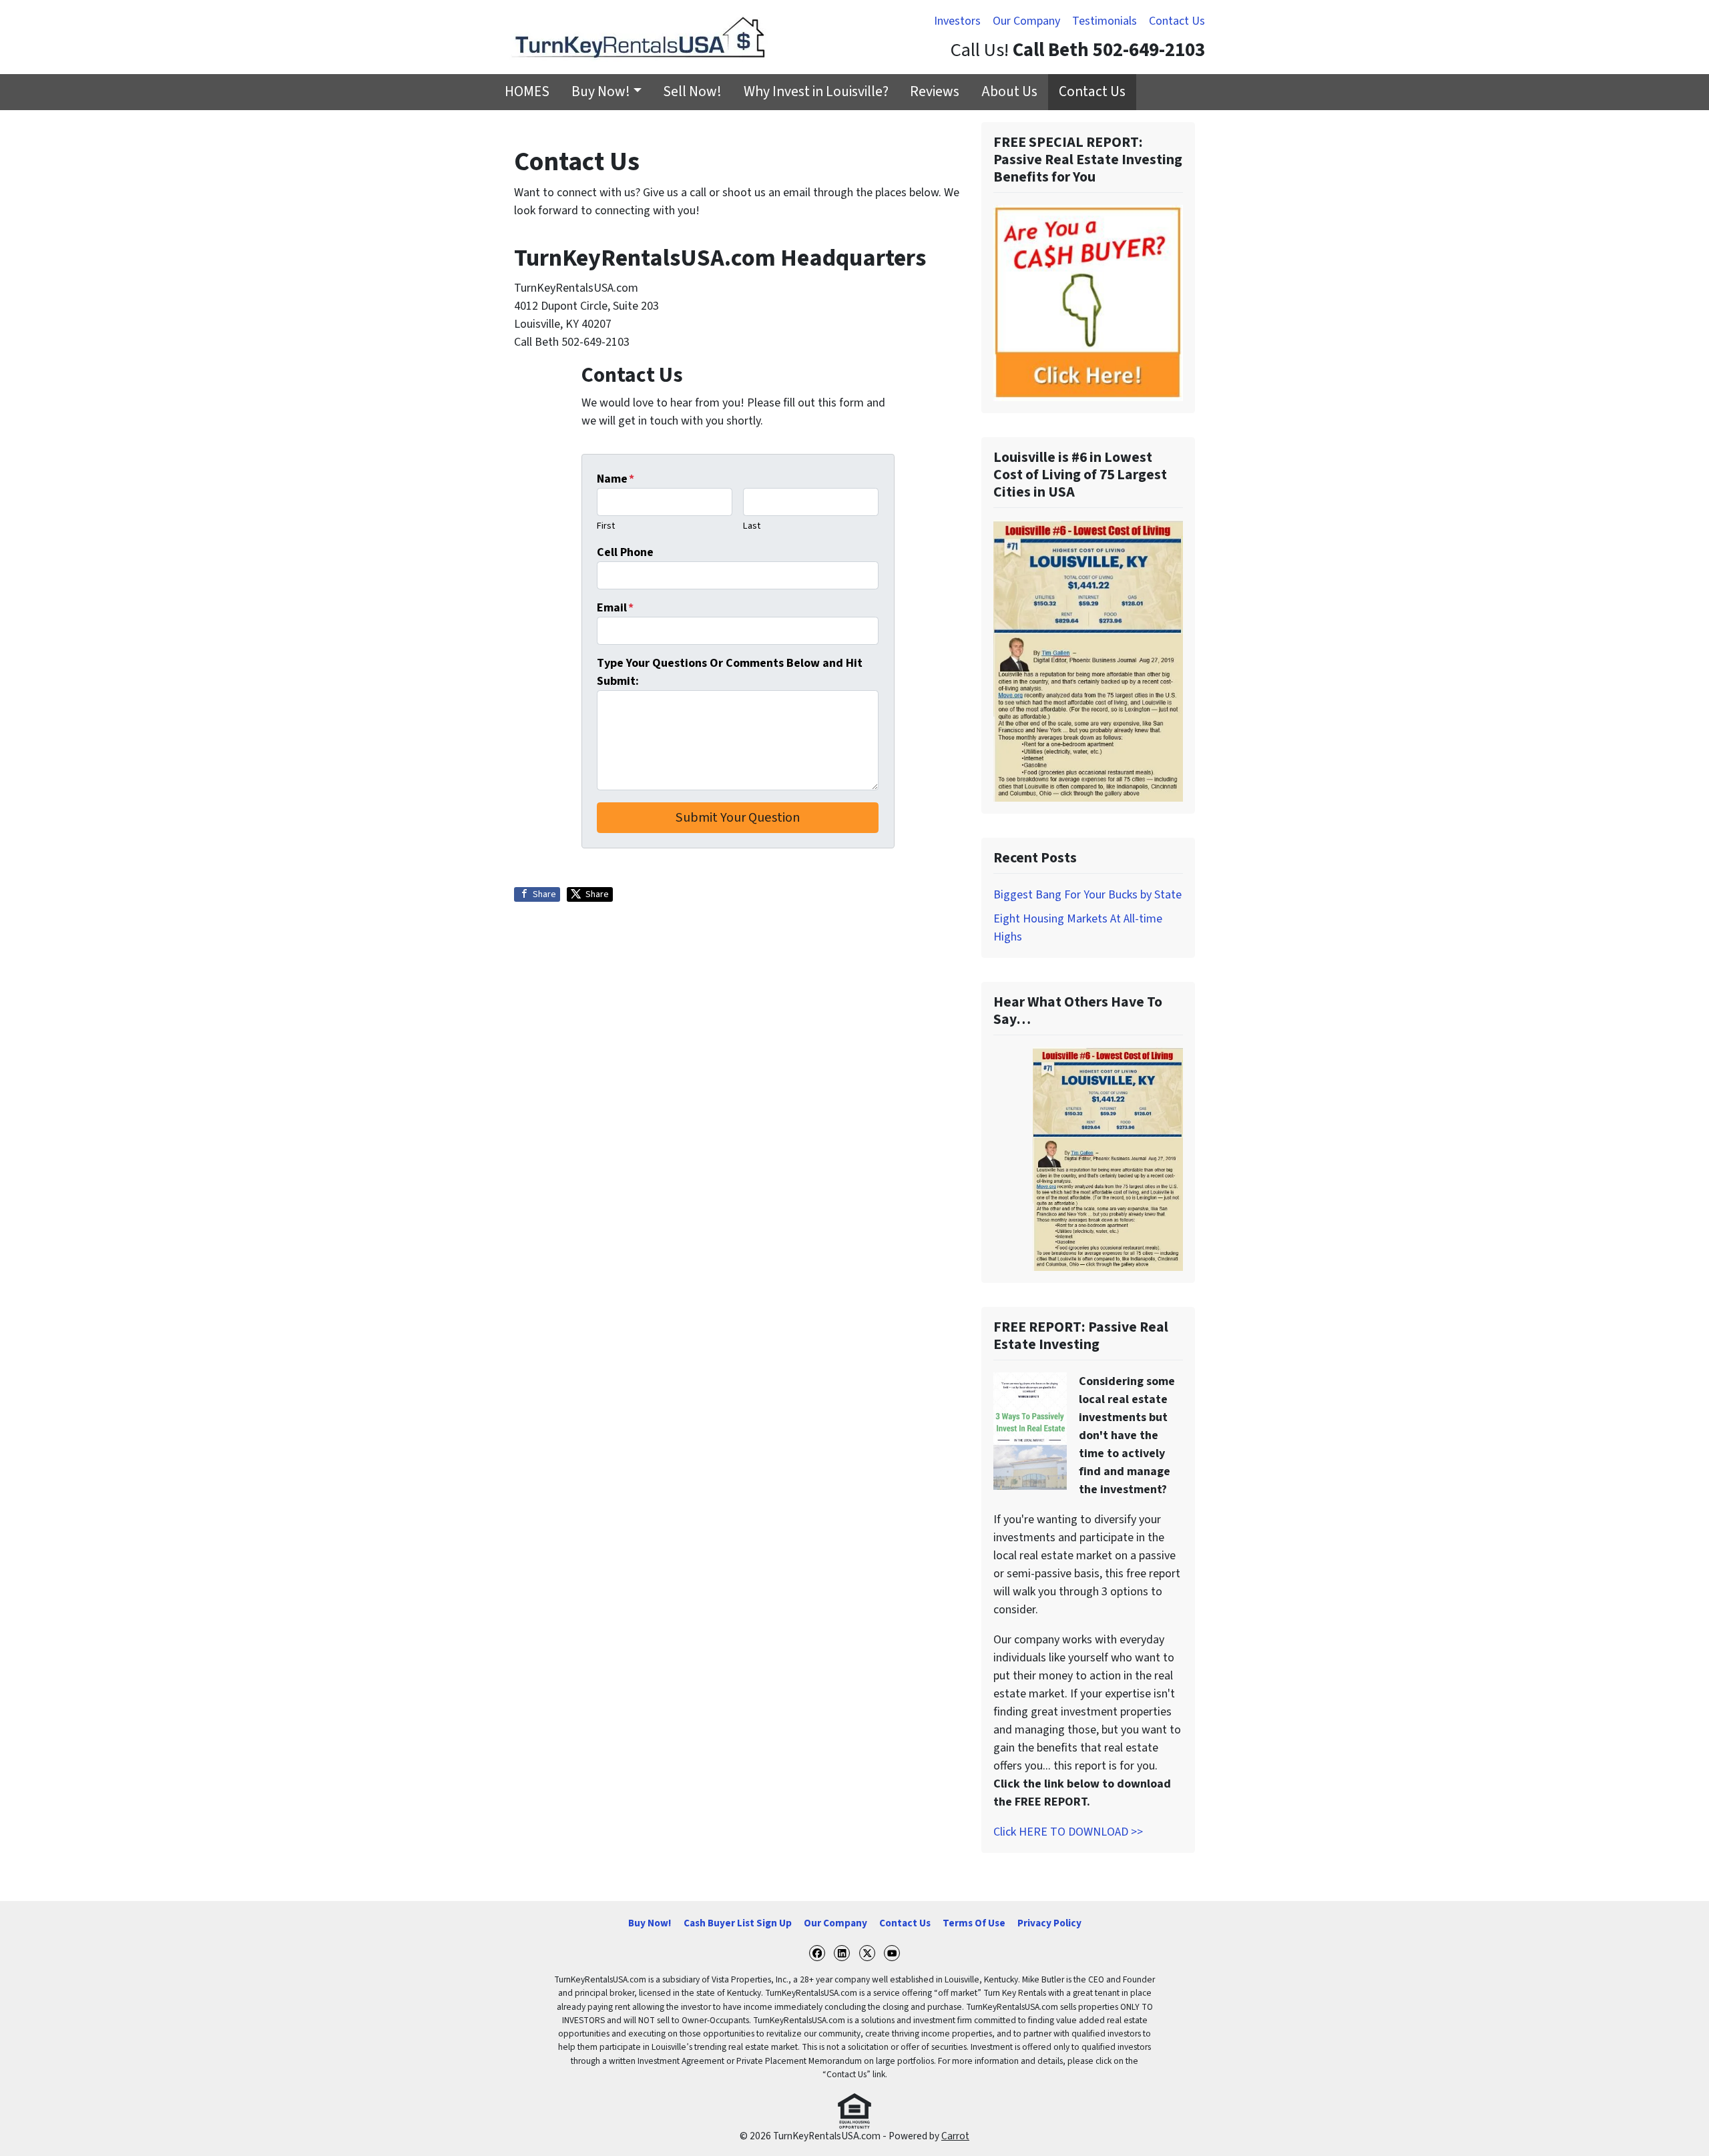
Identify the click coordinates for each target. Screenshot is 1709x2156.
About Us (1009, 92)
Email (615, 608)
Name (616, 479)
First (606, 526)
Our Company (1026, 21)
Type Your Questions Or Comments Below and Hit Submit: (730, 672)
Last (752, 526)
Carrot (955, 2136)
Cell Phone (625, 552)
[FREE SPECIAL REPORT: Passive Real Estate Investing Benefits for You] (1088, 303)
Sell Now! (692, 92)
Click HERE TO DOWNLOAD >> (1068, 1832)
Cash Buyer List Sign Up (738, 1923)
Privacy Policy (1049, 1923)
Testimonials (1105, 21)
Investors (957, 21)
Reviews (935, 92)
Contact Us (1177, 21)
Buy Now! (601, 92)
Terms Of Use (974, 1923)
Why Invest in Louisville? (816, 92)
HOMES (527, 92)
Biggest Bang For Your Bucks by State (1087, 895)
